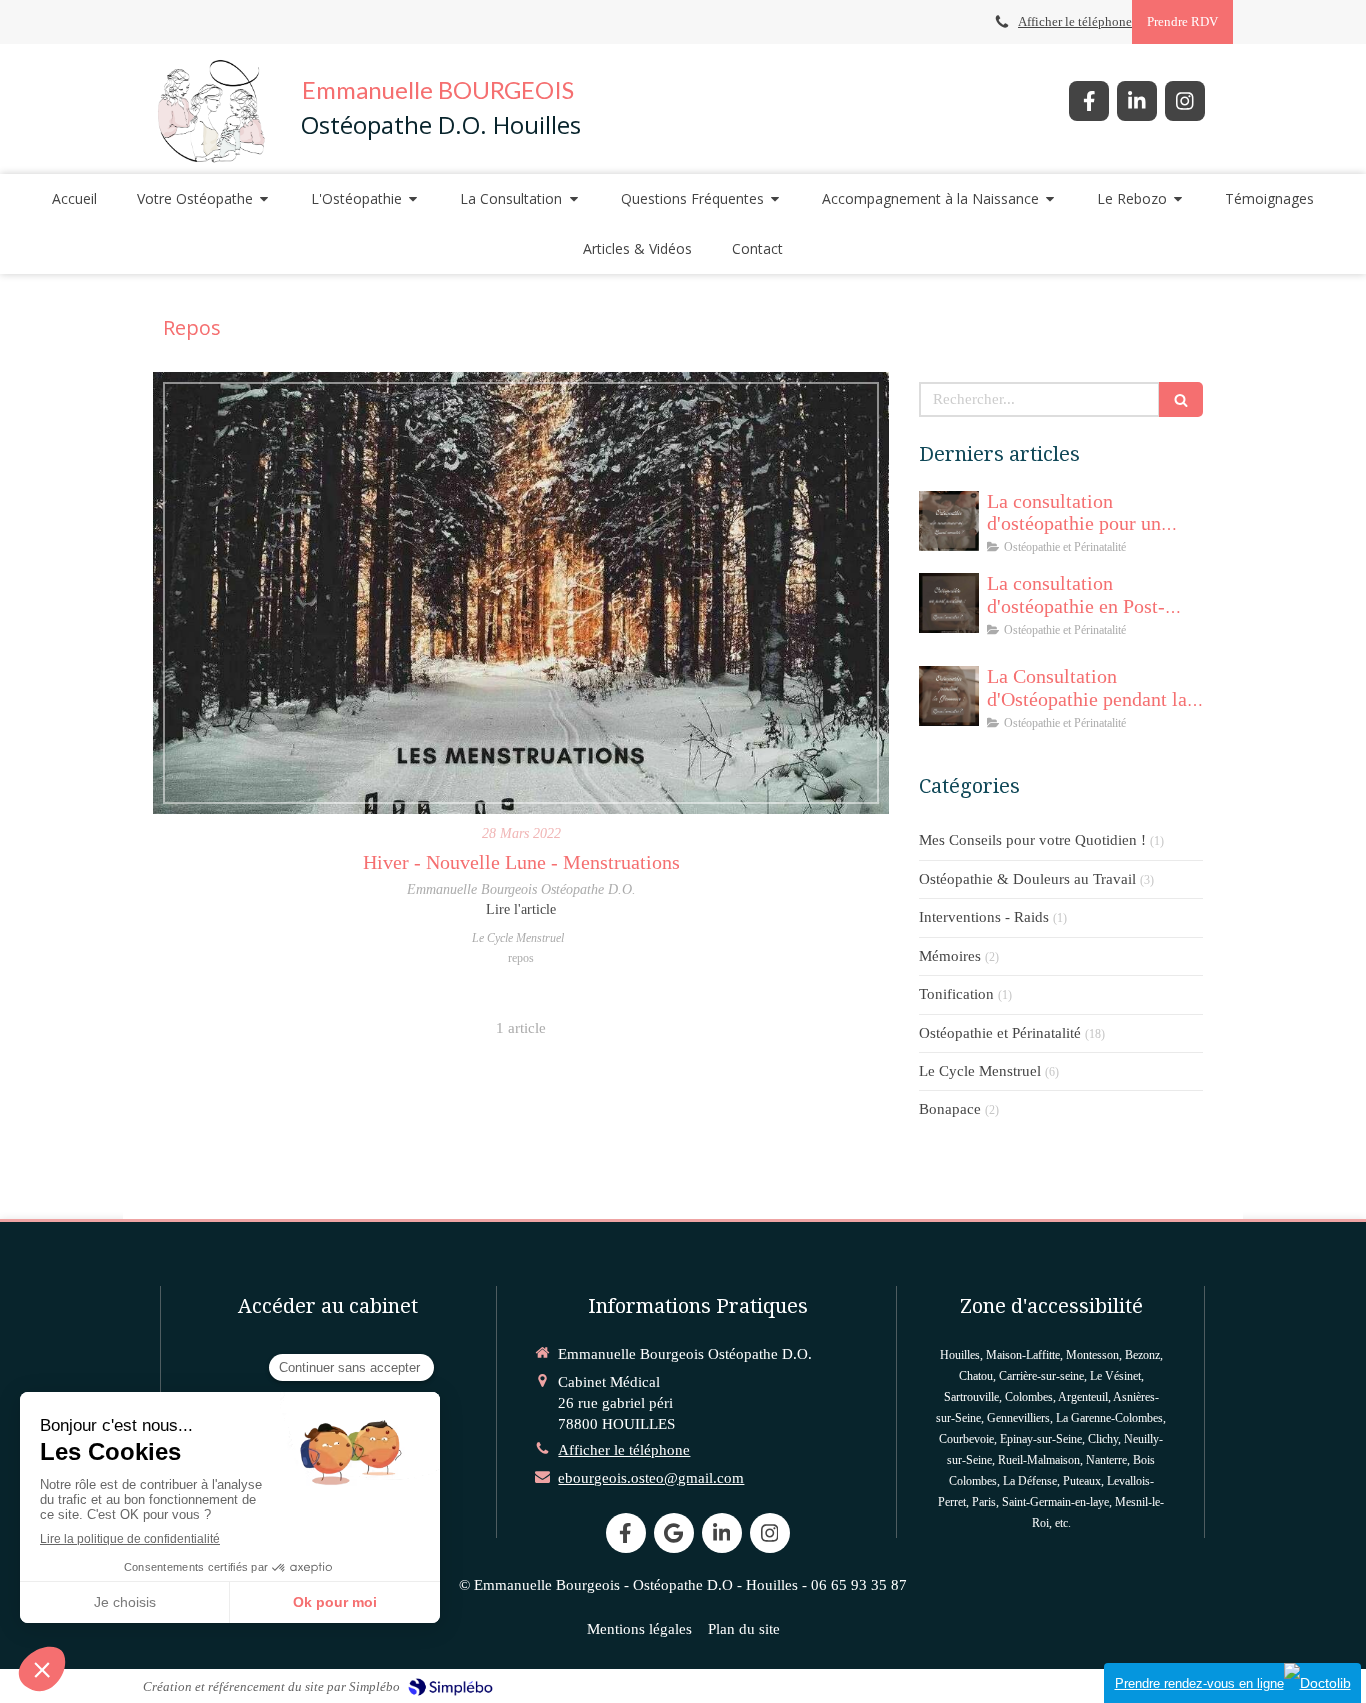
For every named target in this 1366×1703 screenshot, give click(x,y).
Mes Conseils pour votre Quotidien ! (1032, 840)
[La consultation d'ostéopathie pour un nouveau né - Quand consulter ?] (949, 521)
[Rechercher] (1181, 399)
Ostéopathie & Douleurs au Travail (1027, 879)
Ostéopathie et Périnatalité (1000, 1033)
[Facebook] (1089, 101)
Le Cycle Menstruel (980, 1071)
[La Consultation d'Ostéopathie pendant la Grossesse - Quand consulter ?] (949, 696)
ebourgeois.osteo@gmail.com (651, 1478)
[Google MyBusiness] (674, 1533)
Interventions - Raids (984, 917)
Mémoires (950, 956)
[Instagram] (1185, 101)
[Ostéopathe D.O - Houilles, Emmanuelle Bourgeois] (211, 109)
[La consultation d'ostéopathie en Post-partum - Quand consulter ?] (949, 603)
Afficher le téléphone (1075, 22)
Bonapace (950, 1109)
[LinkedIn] (1137, 101)
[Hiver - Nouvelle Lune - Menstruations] (521, 593)
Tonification (956, 994)
